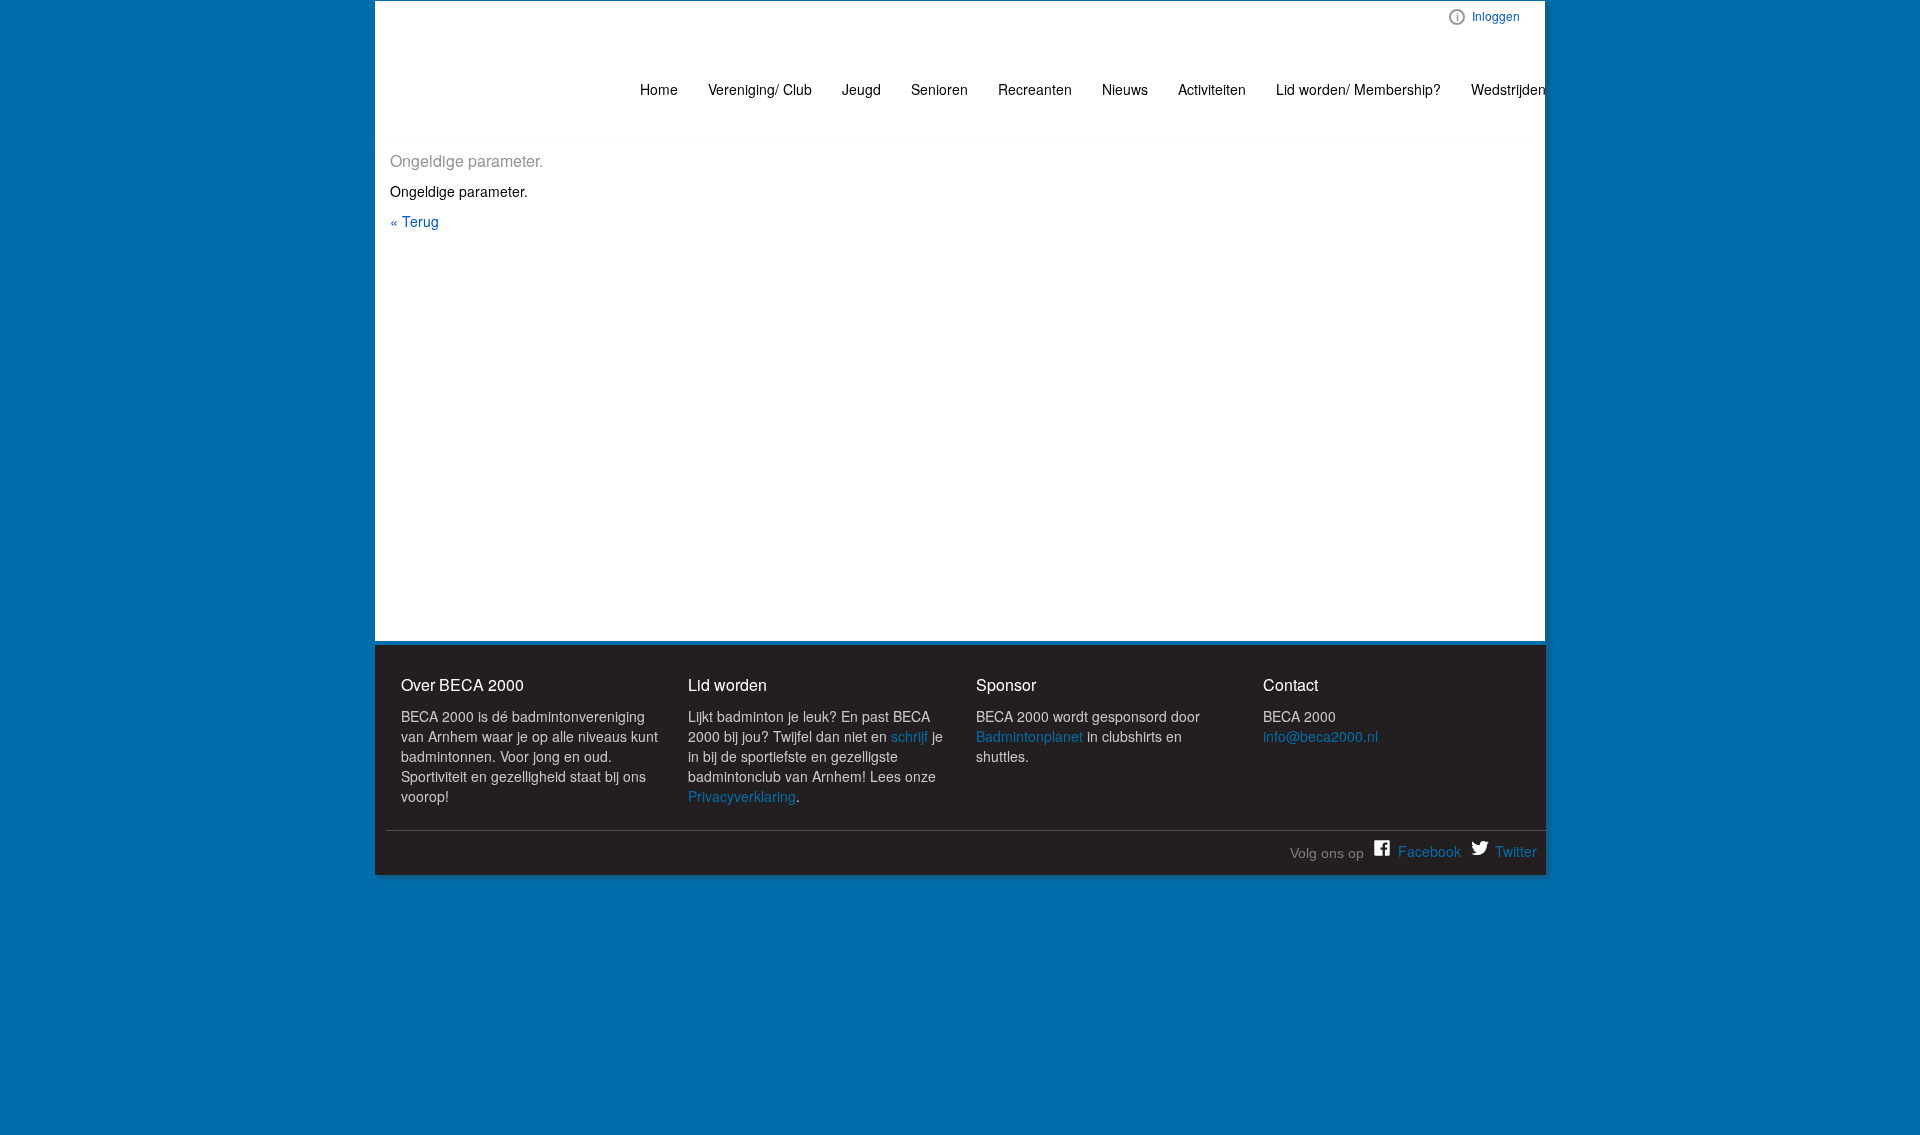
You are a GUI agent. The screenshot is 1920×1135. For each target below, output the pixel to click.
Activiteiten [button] (1212, 89)
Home (659, 89)
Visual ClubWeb (1457, 17)
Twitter (1516, 851)
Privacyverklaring (742, 796)
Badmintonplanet (1029, 736)
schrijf (909, 736)
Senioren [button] (939, 89)
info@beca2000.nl (1320, 736)
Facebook (1429, 851)
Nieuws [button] (1125, 89)
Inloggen (1496, 15)
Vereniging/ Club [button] (760, 89)
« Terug (414, 221)
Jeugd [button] (861, 89)
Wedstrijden (1508, 89)
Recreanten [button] (1035, 89)
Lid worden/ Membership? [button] (1358, 89)
